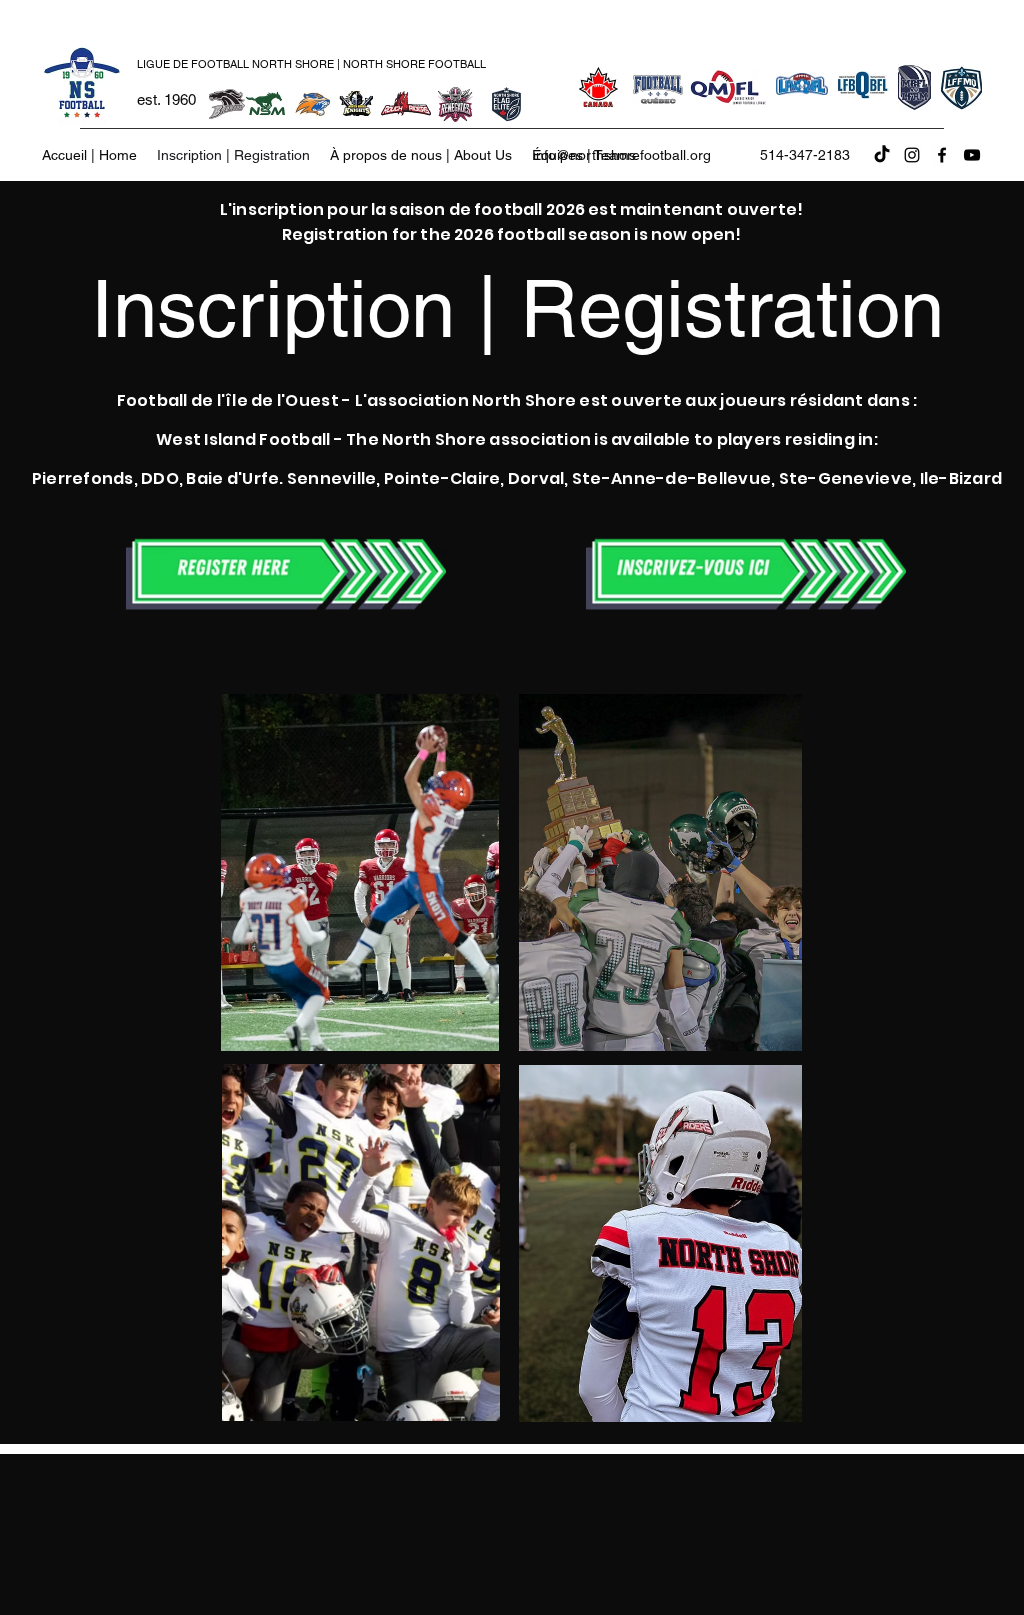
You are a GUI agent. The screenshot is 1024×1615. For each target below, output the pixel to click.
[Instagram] (912, 155)
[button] (421, 155)
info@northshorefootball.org (622, 155)
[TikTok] (882, 155)
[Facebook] (942, 155)
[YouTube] (972, 155)
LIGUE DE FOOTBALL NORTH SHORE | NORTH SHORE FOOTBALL (311, 64)
